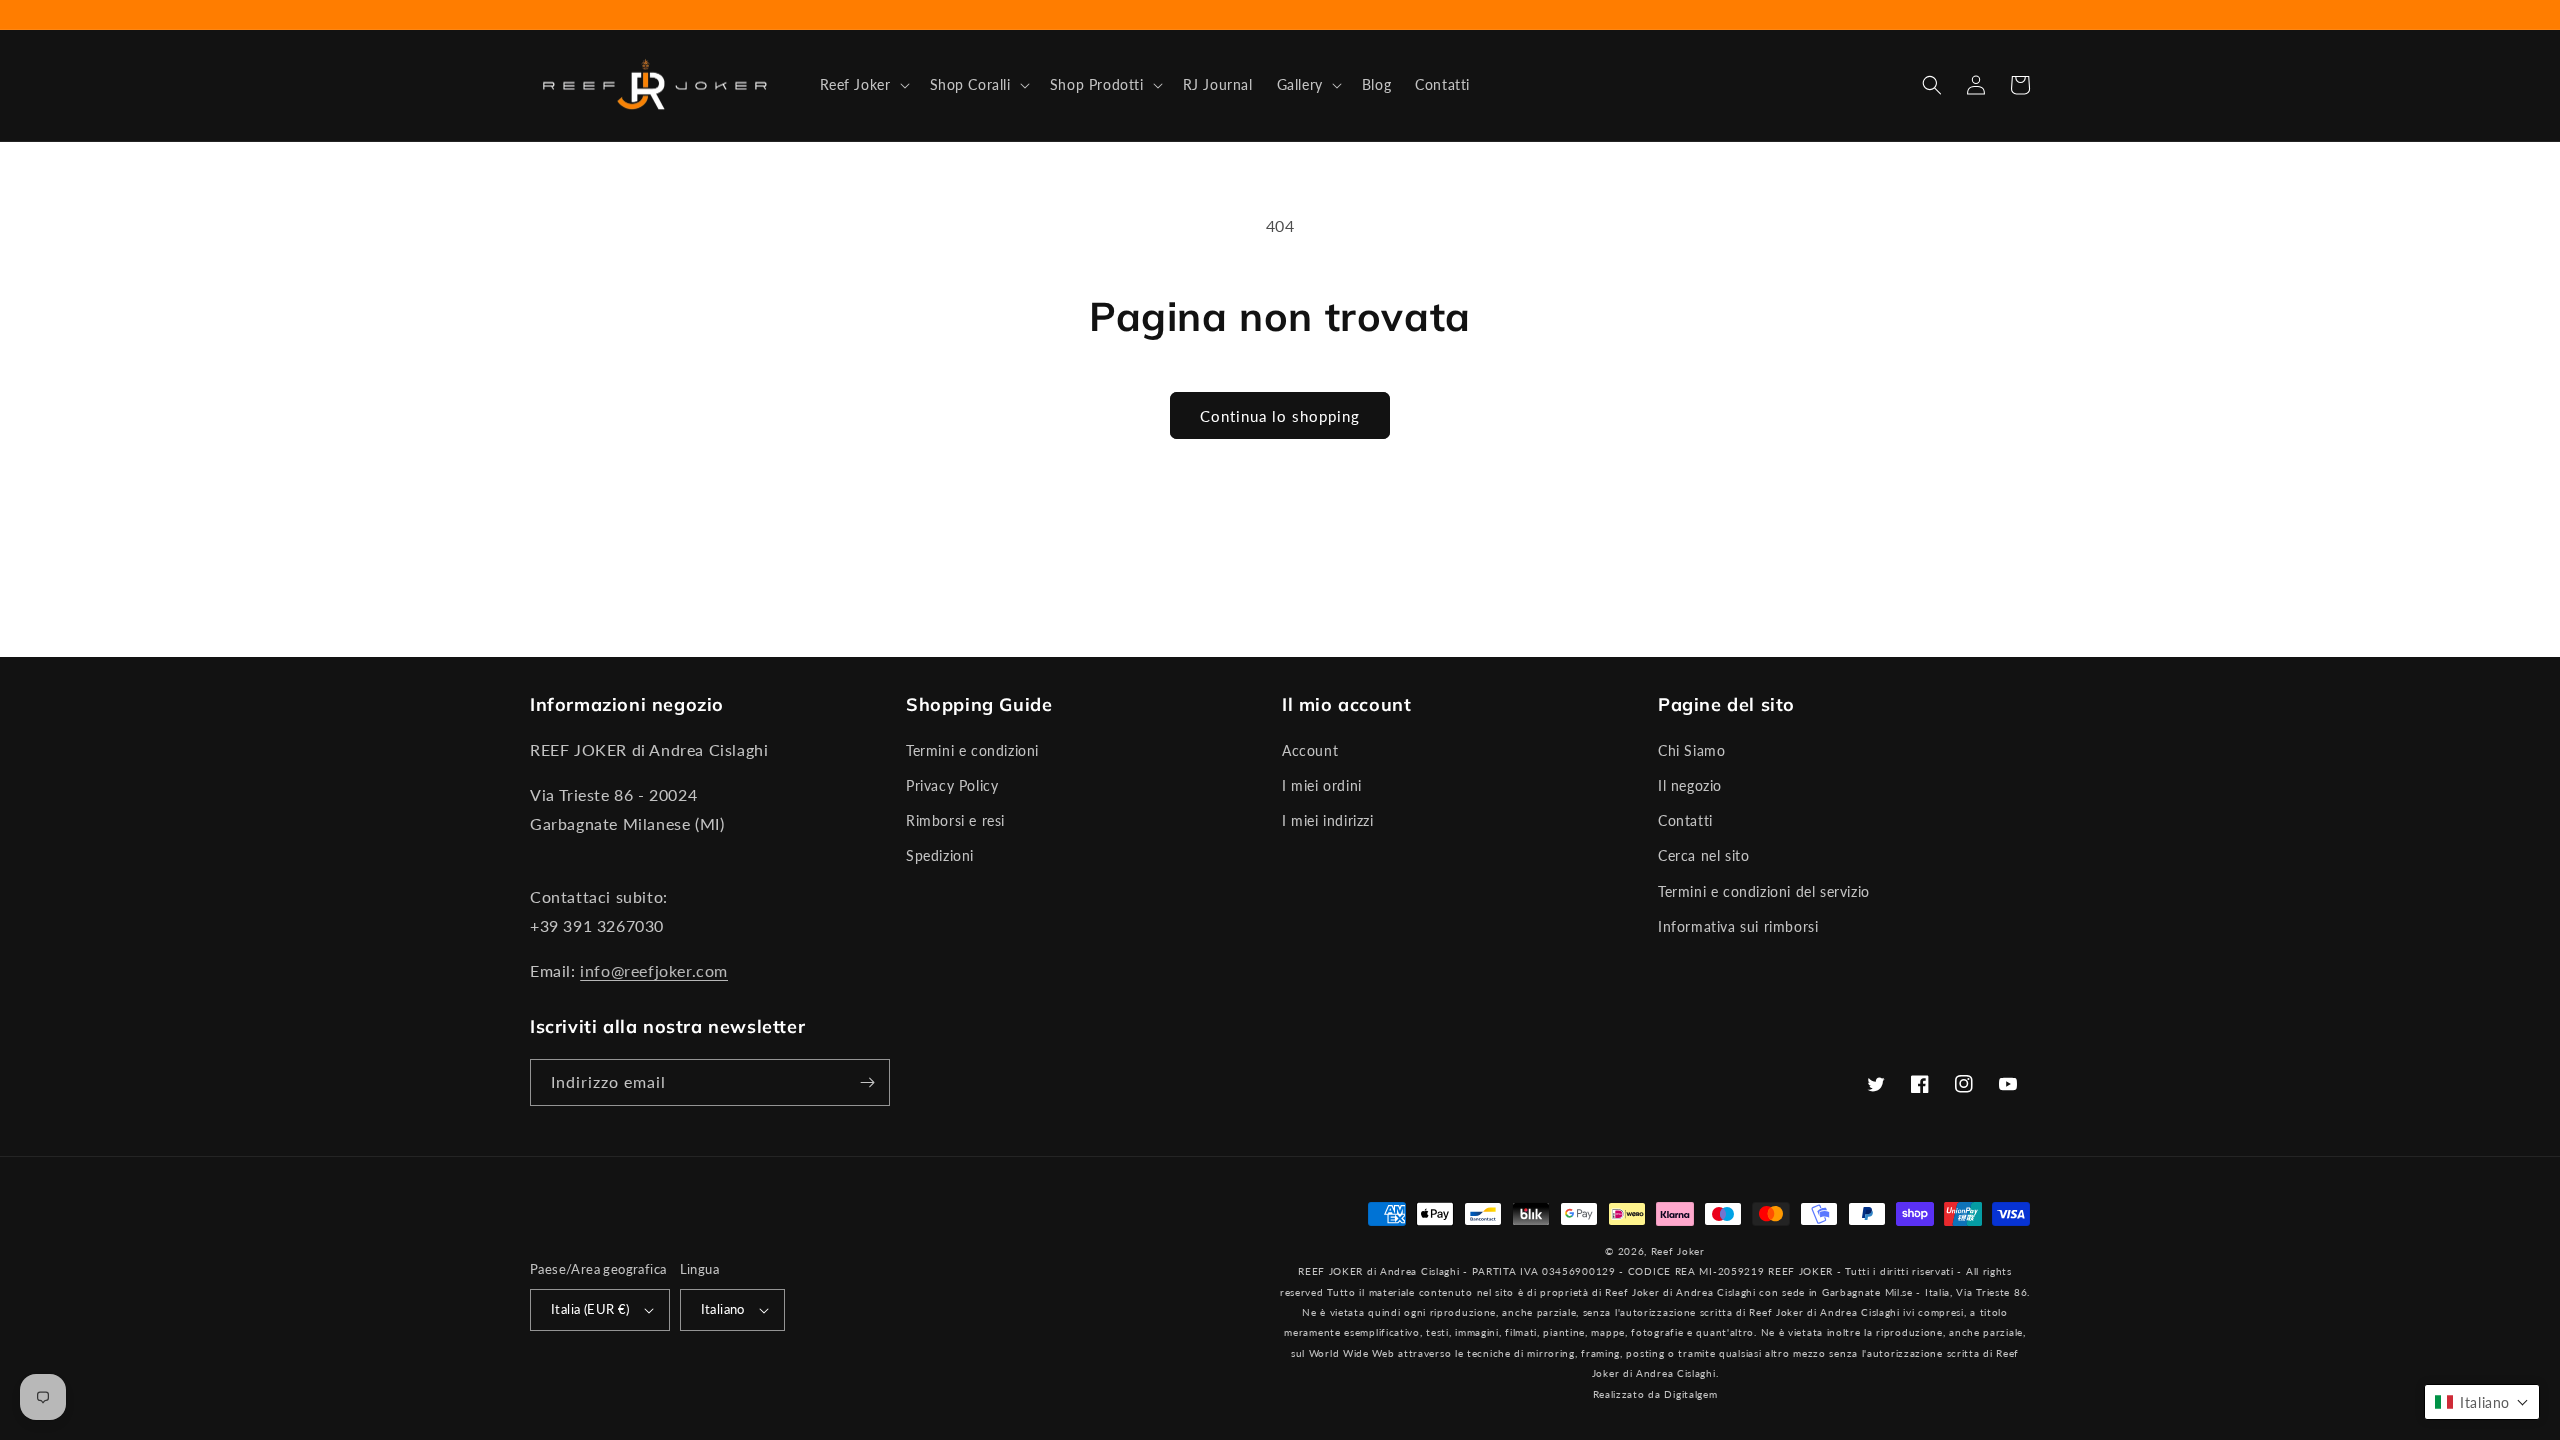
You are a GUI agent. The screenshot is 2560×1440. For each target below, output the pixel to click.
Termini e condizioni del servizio (1764, 891)
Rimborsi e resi (955, 820)
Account (1310, 750)
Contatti (1685, 820)
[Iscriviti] (867, 1082)
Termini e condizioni (972, 750)
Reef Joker (1678, 1251)
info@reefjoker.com (654, 970)
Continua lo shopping (1280, 416)
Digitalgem (1690, 1394)
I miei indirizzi (1328, 820)
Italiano (723, 1309)
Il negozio (1690, 785)
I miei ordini (1322, 785)
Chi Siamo (1691, 750)
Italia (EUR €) (590, 1309)
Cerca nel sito (1703, 855)
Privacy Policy (952, 785)
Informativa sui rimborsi (1738, 926)
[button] (863, 85)
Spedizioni (940, 855)
